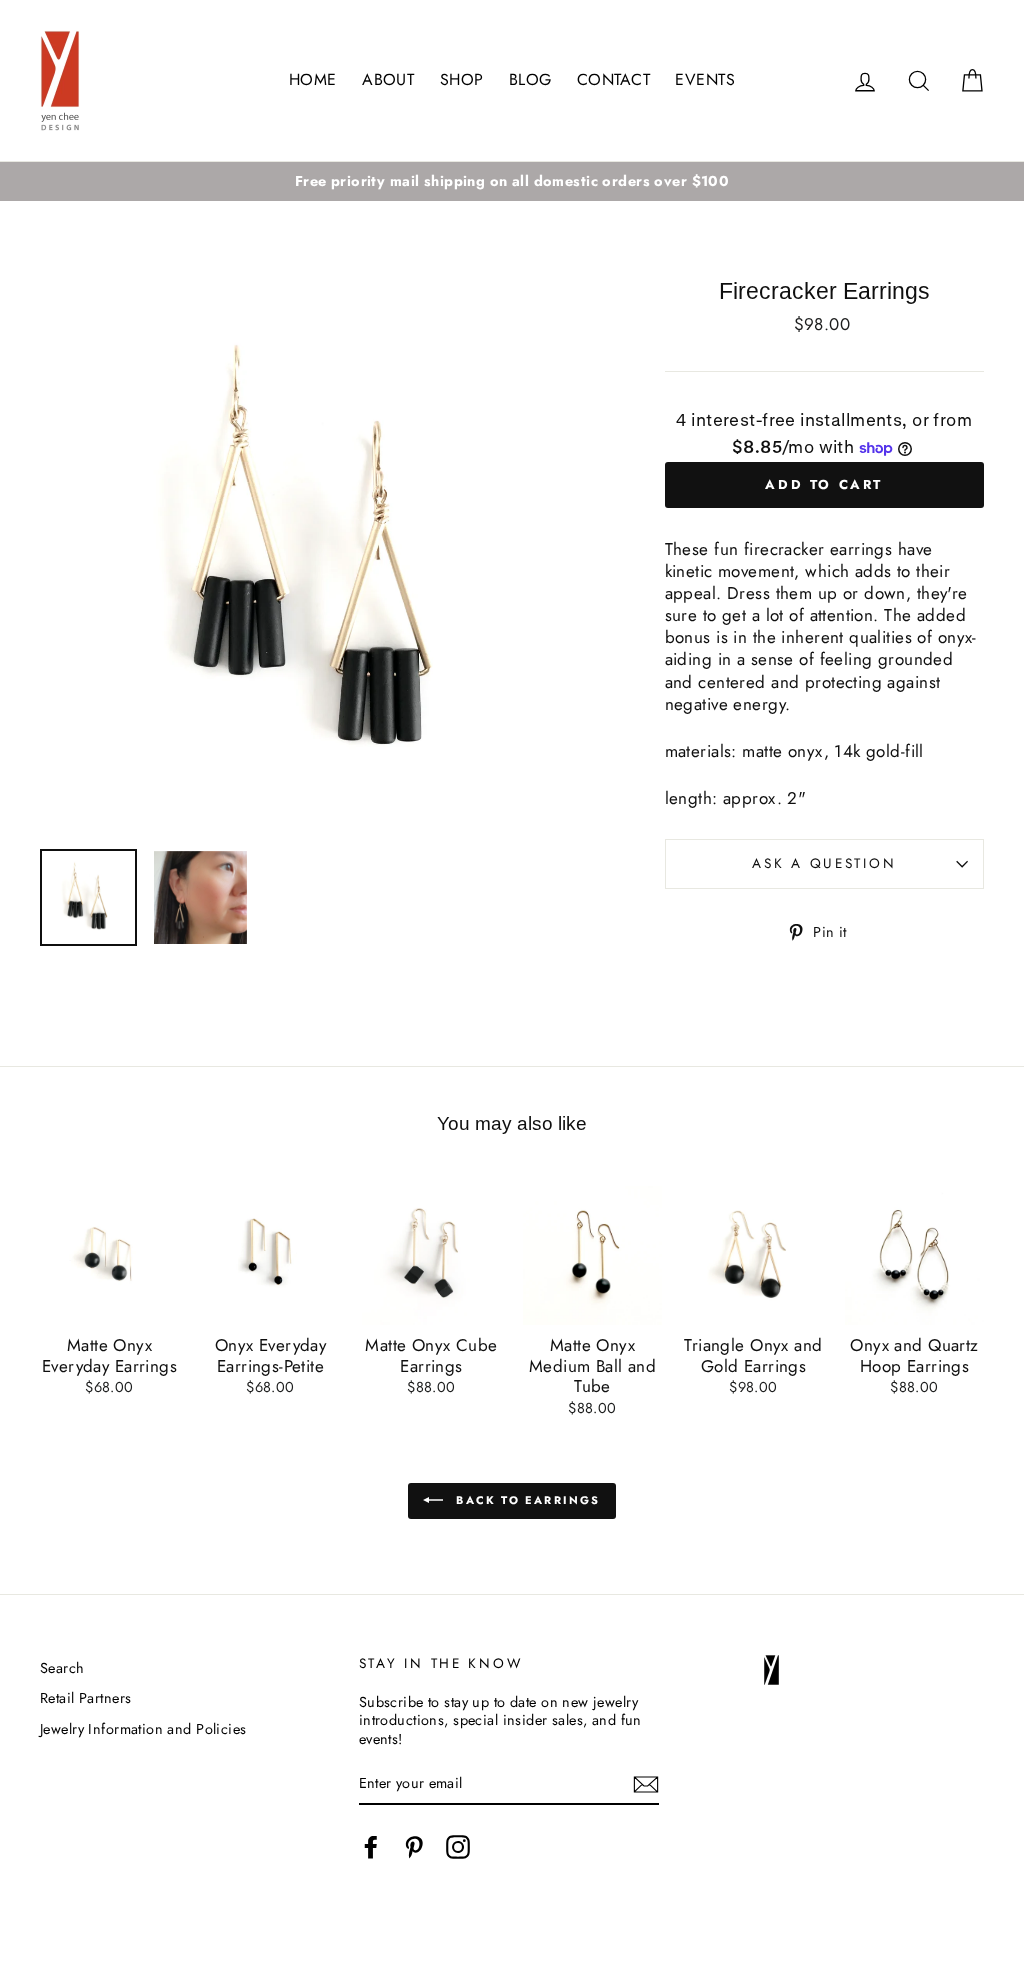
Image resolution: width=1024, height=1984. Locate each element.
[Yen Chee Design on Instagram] (458, 1847)
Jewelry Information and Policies (143, 1729)
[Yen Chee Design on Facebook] (371, 1847)
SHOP (462, 79)
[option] (512, 181)
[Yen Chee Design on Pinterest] (414, 1847)
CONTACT (613, 79)
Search (62, 1668)
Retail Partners (85, 1698)
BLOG (530, 79)
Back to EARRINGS (525, 1499)
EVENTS (705, 79)
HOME (313, 79)
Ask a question (824, 863)
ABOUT (388, 79)
